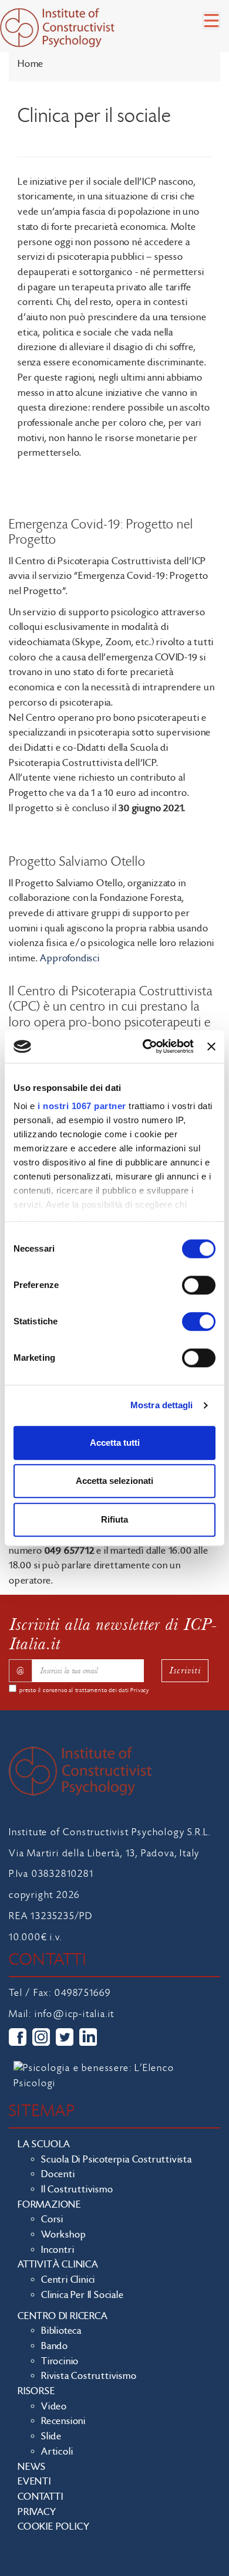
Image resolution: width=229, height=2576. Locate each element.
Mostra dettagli (162, 1405)
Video (54, 2406)
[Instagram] (41, 2037)
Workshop (63, 2235)
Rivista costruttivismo (89, 2376)
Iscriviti (185, 1670)
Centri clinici (68, 2280)
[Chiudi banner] (211, 1046)
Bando (55, 2346)
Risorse (36, 2391)
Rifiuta (114, 1519)
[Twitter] (65, 2037)
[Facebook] (18, 2037)
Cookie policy (53, 2527)
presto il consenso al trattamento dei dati (84, 1690)
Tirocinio (60, 2361)
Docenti (58, 2174)
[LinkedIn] (88, 2037)
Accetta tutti (115, 1443)
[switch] (199, 1285)
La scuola (44, 2144)
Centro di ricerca (63, 2316)
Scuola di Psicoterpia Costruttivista (117, 2160)
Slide (51, 2436)
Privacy (140, 1690)
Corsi (52, 2219)
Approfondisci (70, 958)
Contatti (40, 2497)
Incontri (58, 2250)
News (32, 2467)
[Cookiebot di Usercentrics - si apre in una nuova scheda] (146, 1046)
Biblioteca (61, 2331)
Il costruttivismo (77, 2189)
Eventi (34, 2482)
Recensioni (63, 2421)
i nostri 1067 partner (82, 1106)
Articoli (57, 2452)
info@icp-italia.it (75, 2014)
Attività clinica (58, 2265)
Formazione (49, 2205)
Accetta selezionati (114, 1481)
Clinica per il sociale (82, 2295)
